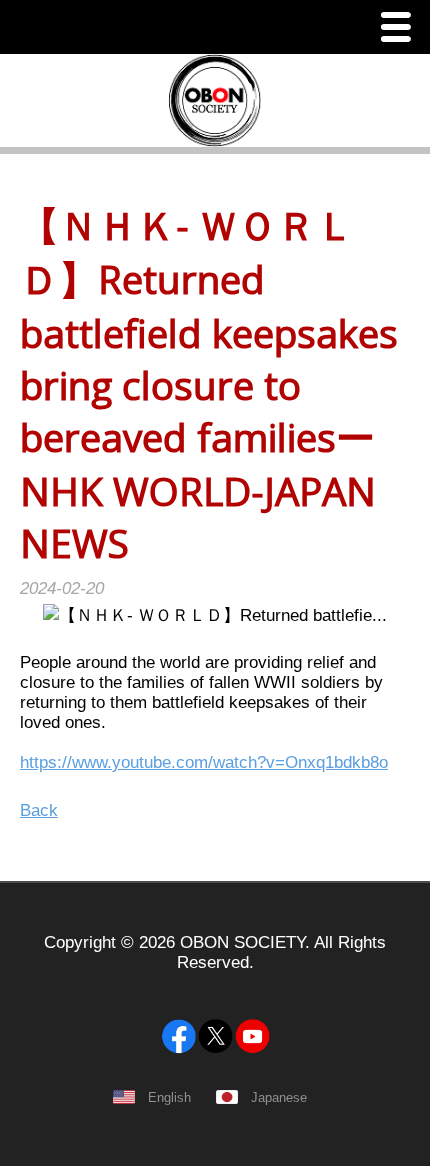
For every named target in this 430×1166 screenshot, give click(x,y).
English (169, 1097)
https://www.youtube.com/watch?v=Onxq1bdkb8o (204, 762)
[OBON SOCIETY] (215, 987)
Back (39, 810)
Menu (401, 29)
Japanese (279, 1097)
